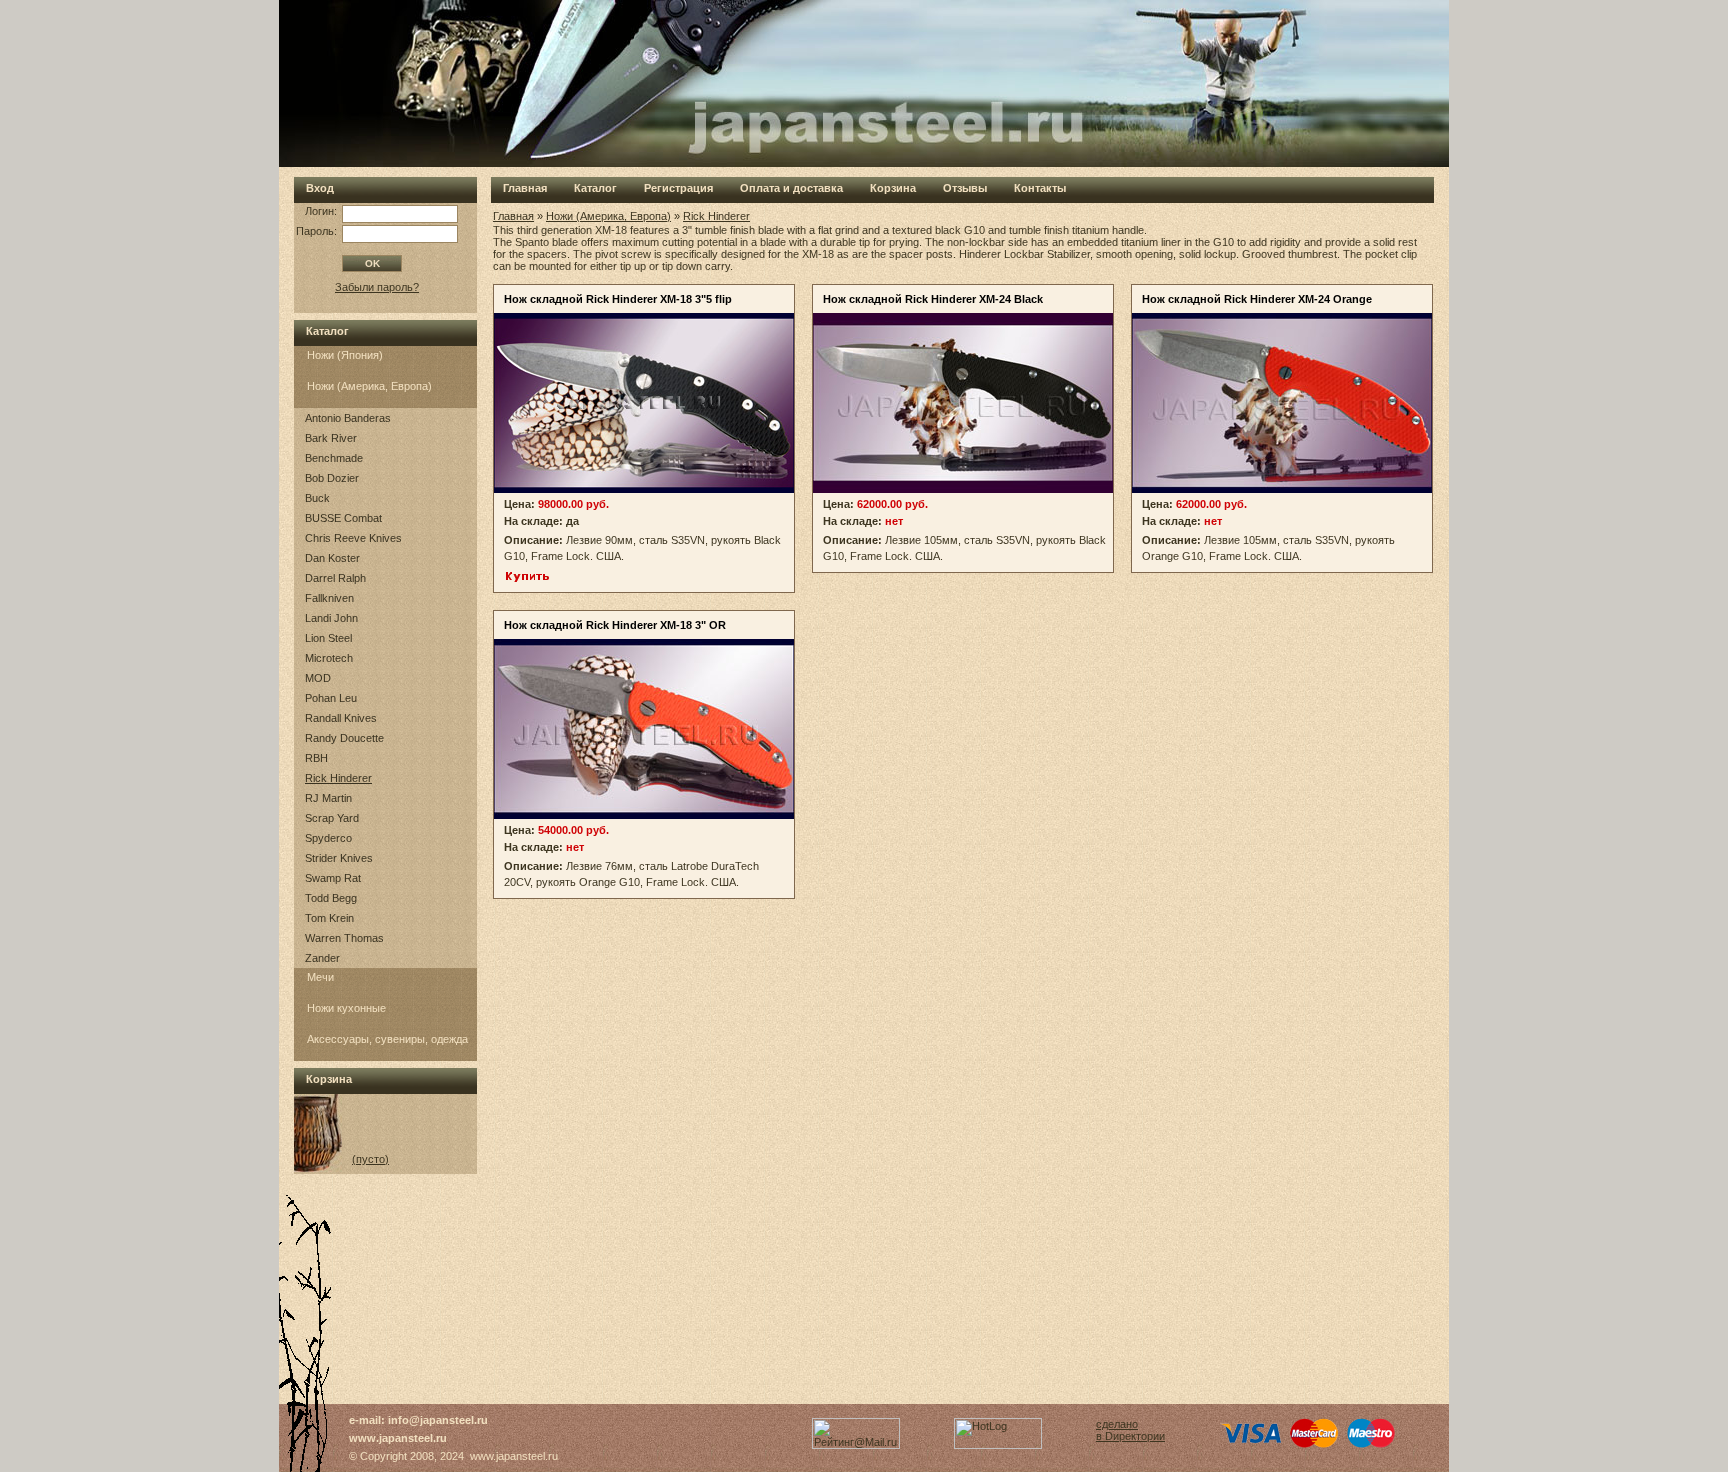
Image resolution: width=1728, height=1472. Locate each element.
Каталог (595, 188)
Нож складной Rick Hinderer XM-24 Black (933, 299)
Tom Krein (329, 918)
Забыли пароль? (377, 287)
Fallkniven (329, 598)
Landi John (331, 618)
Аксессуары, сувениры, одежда (387, 1039)
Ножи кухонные (346, 1008)
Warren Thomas (344, 938)
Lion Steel (328, 638)
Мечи (320, 977)
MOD (318, 678)
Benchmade (334, 458)
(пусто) (370, 1159)
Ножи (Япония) (345, 355)
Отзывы (965, 188)
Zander (322, 958)
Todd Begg (331, 898)
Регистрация (678, 188)
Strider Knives (339, 858)
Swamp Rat (333, 878)
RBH (316, 758)
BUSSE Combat (343, 518)
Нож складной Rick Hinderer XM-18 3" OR (615, 625)
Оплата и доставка (791, 188)
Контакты (1040, 188)
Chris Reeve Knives (353, 538)
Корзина (893, 188)
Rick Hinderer (338, 778)
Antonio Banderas (348, 418)
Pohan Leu (331, 698)
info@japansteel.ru (438, 1420)
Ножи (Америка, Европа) (369, 386)
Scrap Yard (332, 818)
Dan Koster (332, 558)
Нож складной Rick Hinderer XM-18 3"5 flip (618, 299)
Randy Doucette (344, 738)
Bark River (331, 438)
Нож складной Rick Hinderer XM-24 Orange (1257, 299)
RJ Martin (328, 798)
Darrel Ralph (335, 578)
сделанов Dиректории (1130, 1430)
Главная (525, 188)
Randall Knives (341, 718)
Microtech (329, 658)
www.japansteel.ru (398, 1438)
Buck (317, 498)
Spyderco (328, 838)
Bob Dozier (332, 478)
